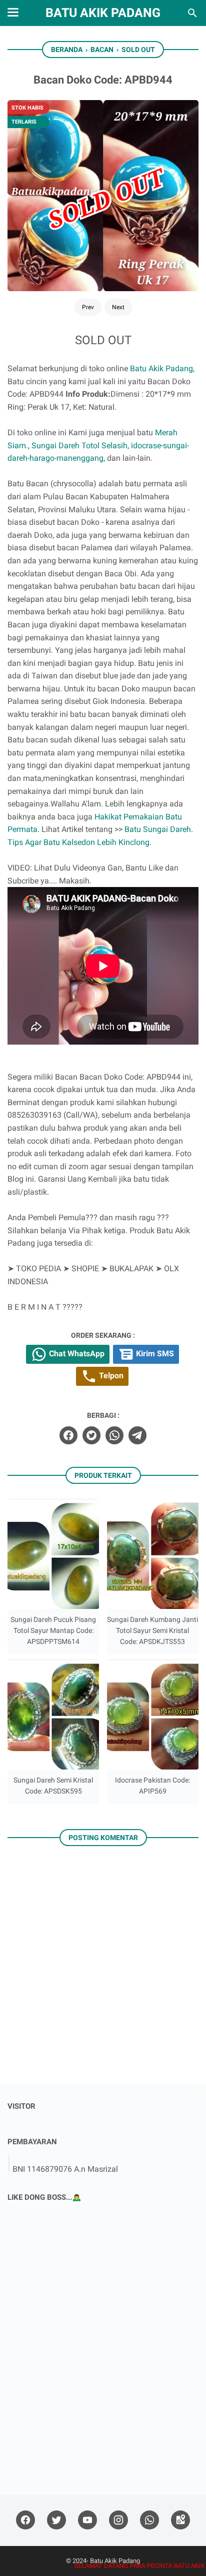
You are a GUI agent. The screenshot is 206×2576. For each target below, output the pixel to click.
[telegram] (137, 1435)
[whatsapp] (114, 1435)
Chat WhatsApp (76, 1354)
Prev (88, 307)
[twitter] (91, 1435)
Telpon (110, 1376)
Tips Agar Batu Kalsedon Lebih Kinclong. (79, 842)
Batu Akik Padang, (162, 368)
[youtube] (87, 2520)
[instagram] (118, 2520)
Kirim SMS (154, 1354)
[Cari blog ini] (192, 13)
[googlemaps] (180, 2520)
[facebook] (68, 1435)
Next (118, 307)
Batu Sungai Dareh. (159, 829)
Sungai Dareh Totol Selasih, (80, 446)
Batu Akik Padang (103, 13)
